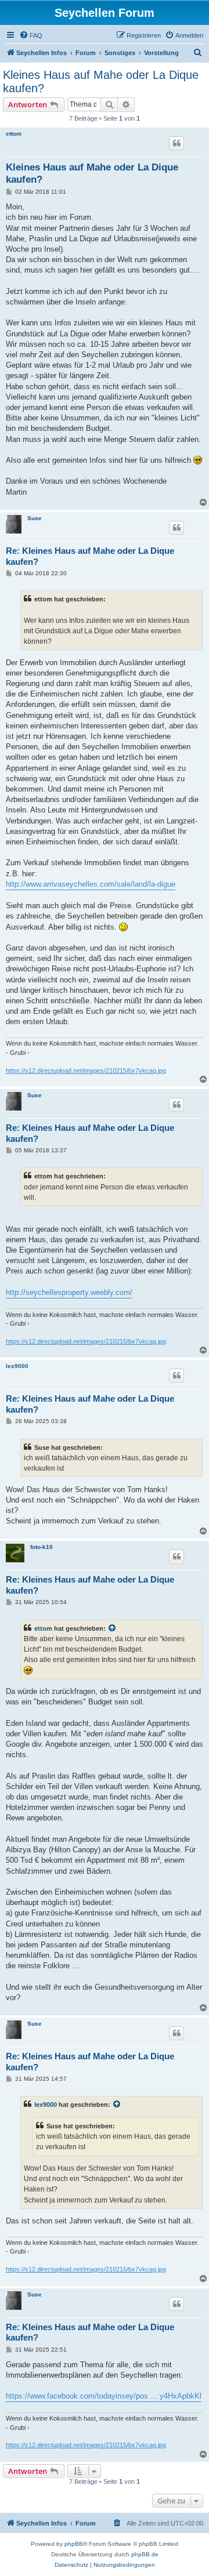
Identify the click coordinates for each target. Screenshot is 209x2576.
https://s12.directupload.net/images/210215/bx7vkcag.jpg (86, 1071)
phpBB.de (145, 2554)
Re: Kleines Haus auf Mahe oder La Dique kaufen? (90, 556)
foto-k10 (42, 1547)
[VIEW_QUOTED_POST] (113, 1628)
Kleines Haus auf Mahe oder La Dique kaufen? (101, 81)
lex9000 (17, 1366)
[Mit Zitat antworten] (176, 143)
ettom (14, 134)
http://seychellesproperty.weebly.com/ (69, 1292)
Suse (35, 518)
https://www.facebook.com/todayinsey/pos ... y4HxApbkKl (104, 2396)
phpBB (74, 2544)
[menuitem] (31, 35)
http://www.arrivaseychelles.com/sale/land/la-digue (91, 884)
